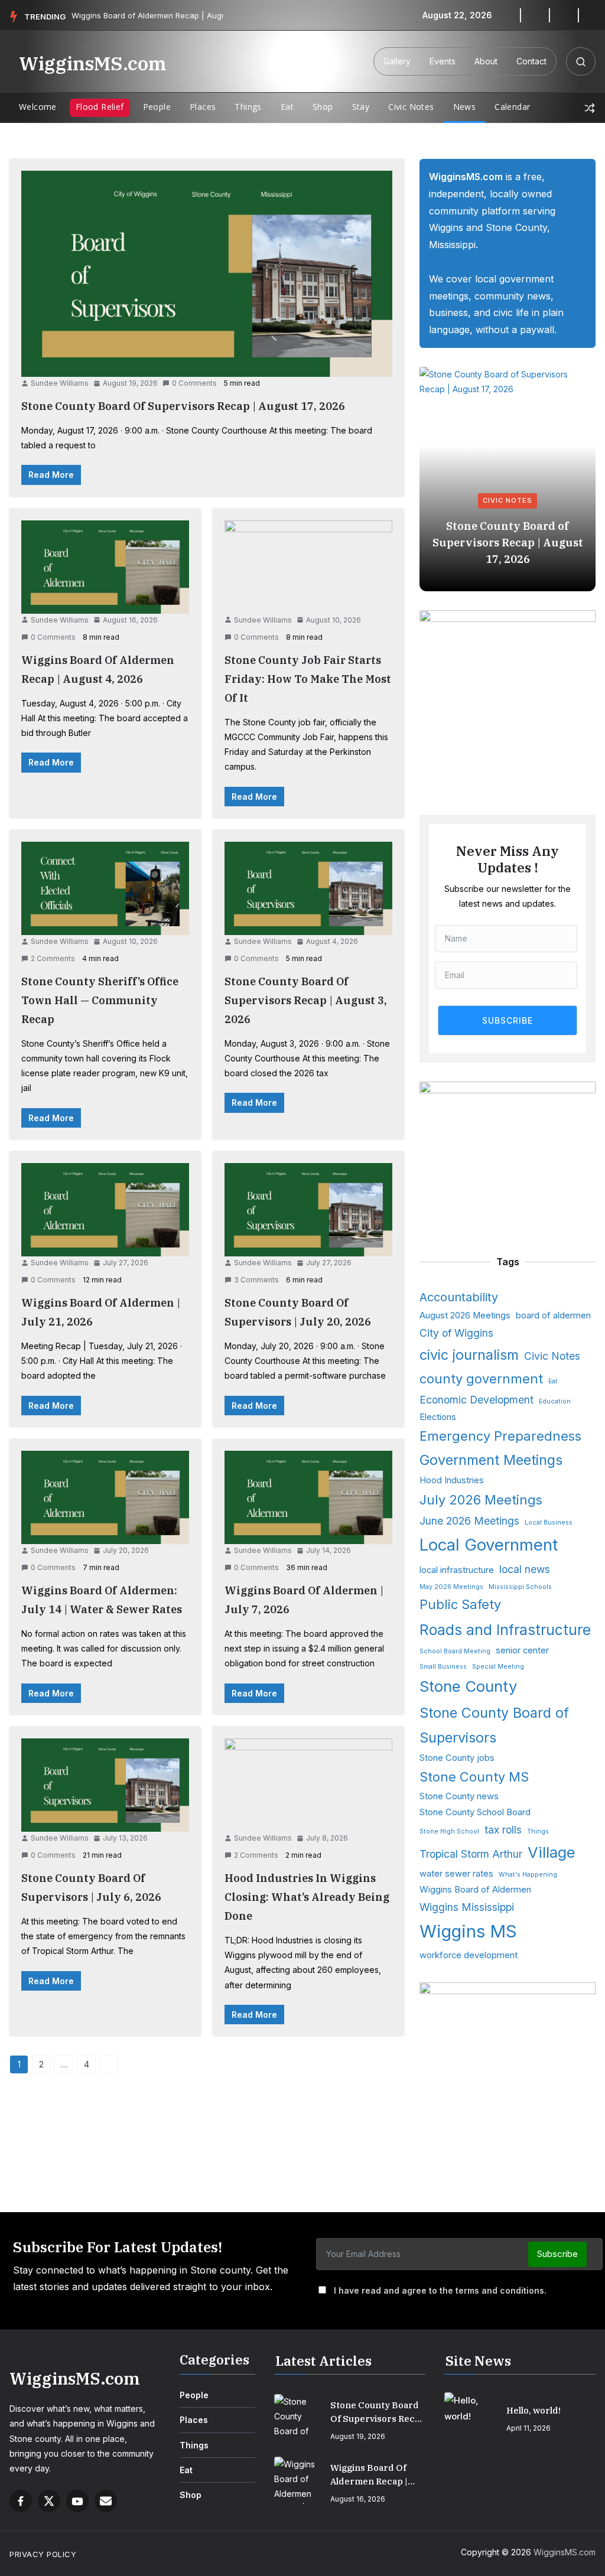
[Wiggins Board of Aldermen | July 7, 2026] (308, 1497)
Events (443, 61)
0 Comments (194, 383)
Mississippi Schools (520, 1587)
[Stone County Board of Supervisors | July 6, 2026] (105, 1785)
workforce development (469, 1955)
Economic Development (476, 1400)
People (157, 107)
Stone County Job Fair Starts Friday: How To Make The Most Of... (177, 15)
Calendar (512, 107)
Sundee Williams (60, 383)
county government (481, 1379)
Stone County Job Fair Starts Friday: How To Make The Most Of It (308, 679)
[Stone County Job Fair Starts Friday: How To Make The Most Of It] (308, 567)
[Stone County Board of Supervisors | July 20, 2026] (308, 1210)
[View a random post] (590, 108)
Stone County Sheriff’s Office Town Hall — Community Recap (100, 1000)
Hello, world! (534, 2410)
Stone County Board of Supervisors (494, 1725)
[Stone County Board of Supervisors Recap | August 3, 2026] (308, 888)
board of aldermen (553, 1315)
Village (552, 1852)
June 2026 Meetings (469, 1521)
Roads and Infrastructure (505, 1630)
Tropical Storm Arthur (471, 1854)
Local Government (489, 1545)
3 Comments (256, 1280)
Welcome (38, 107)
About (486, 61)
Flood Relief (100, 107)
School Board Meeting (455, 1651)
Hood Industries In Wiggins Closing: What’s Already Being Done (307, 1897)
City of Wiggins (456, 1333)
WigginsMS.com (92, 63)
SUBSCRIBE (508, 1020)
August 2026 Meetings (465, 1315)
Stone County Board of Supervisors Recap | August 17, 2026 (183, 406)
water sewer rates (456, 1874)
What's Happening (528, 1875)
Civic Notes (411, 107)
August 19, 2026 (358, 2436)
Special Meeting (498, 1667)
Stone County (468, 1686)
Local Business (549, 1523)
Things (248, 107)
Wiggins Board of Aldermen (475, 1890)
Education (555, 1401)
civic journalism (469, 1355)
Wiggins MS (468, 1931)
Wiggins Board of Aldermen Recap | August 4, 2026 (369, 2475)
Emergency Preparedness (500, 1436)
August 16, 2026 (358, 2499)
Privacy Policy (43, 2554)
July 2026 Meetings (481, 1500)
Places (203, 107)
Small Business (443, 1667)
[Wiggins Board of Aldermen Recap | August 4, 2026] (105, 567)
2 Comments (53, 958)
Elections (438, 1417)
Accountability (459, 1297)
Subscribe (557, 2254)
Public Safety (460, 1604)
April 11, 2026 (528, 2428)
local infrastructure (457, 1570)
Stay (361, 107)
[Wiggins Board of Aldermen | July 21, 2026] (105, 1210)
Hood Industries (452, 1480)
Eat (287, 107)
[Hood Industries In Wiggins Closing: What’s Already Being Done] (308, 1785)
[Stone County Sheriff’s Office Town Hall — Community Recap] (105, 888)
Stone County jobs (457, 1758)
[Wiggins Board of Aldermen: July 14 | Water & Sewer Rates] (105, 1497)
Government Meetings (491, 1460)
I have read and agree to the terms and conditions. (440, 2290)
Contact (531, 61)
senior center (522, 1650)
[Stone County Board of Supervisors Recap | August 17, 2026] (207, 274)
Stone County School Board (475, 1812)
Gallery (397, 61)
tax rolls (503, 1830)
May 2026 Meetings (451, 1587)
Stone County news (459, 1796)
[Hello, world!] (471, 2416)
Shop (323, 107)
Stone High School (449, 1831)
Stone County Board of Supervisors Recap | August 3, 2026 (306, 1000)
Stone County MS (474, 1777)
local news (525, 1569)
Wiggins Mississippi (467, 1907)
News (465, 107)
